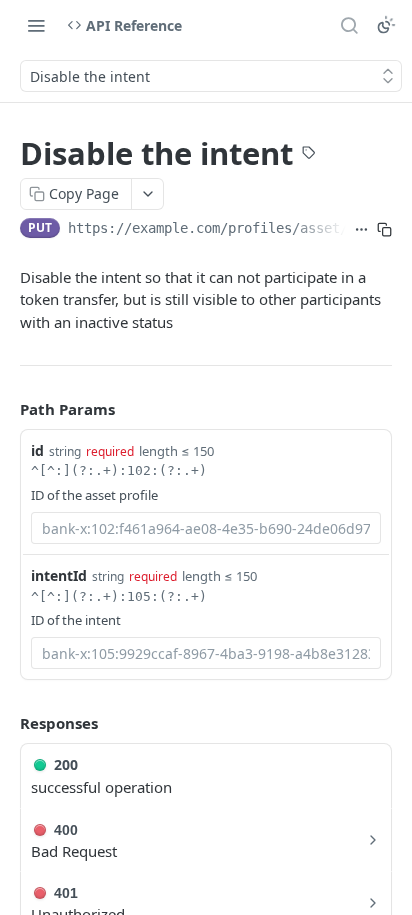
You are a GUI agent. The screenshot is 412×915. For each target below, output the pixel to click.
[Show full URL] (361, 230)
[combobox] (206, 528)
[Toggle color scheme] (386, 25)
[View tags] (309, 155)
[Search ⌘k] (349, 25)
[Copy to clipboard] (384, 230)
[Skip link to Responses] (6, 723)
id (37, 450)
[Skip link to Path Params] (6, 410)
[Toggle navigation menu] (36, 25)
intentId (59, 575)
